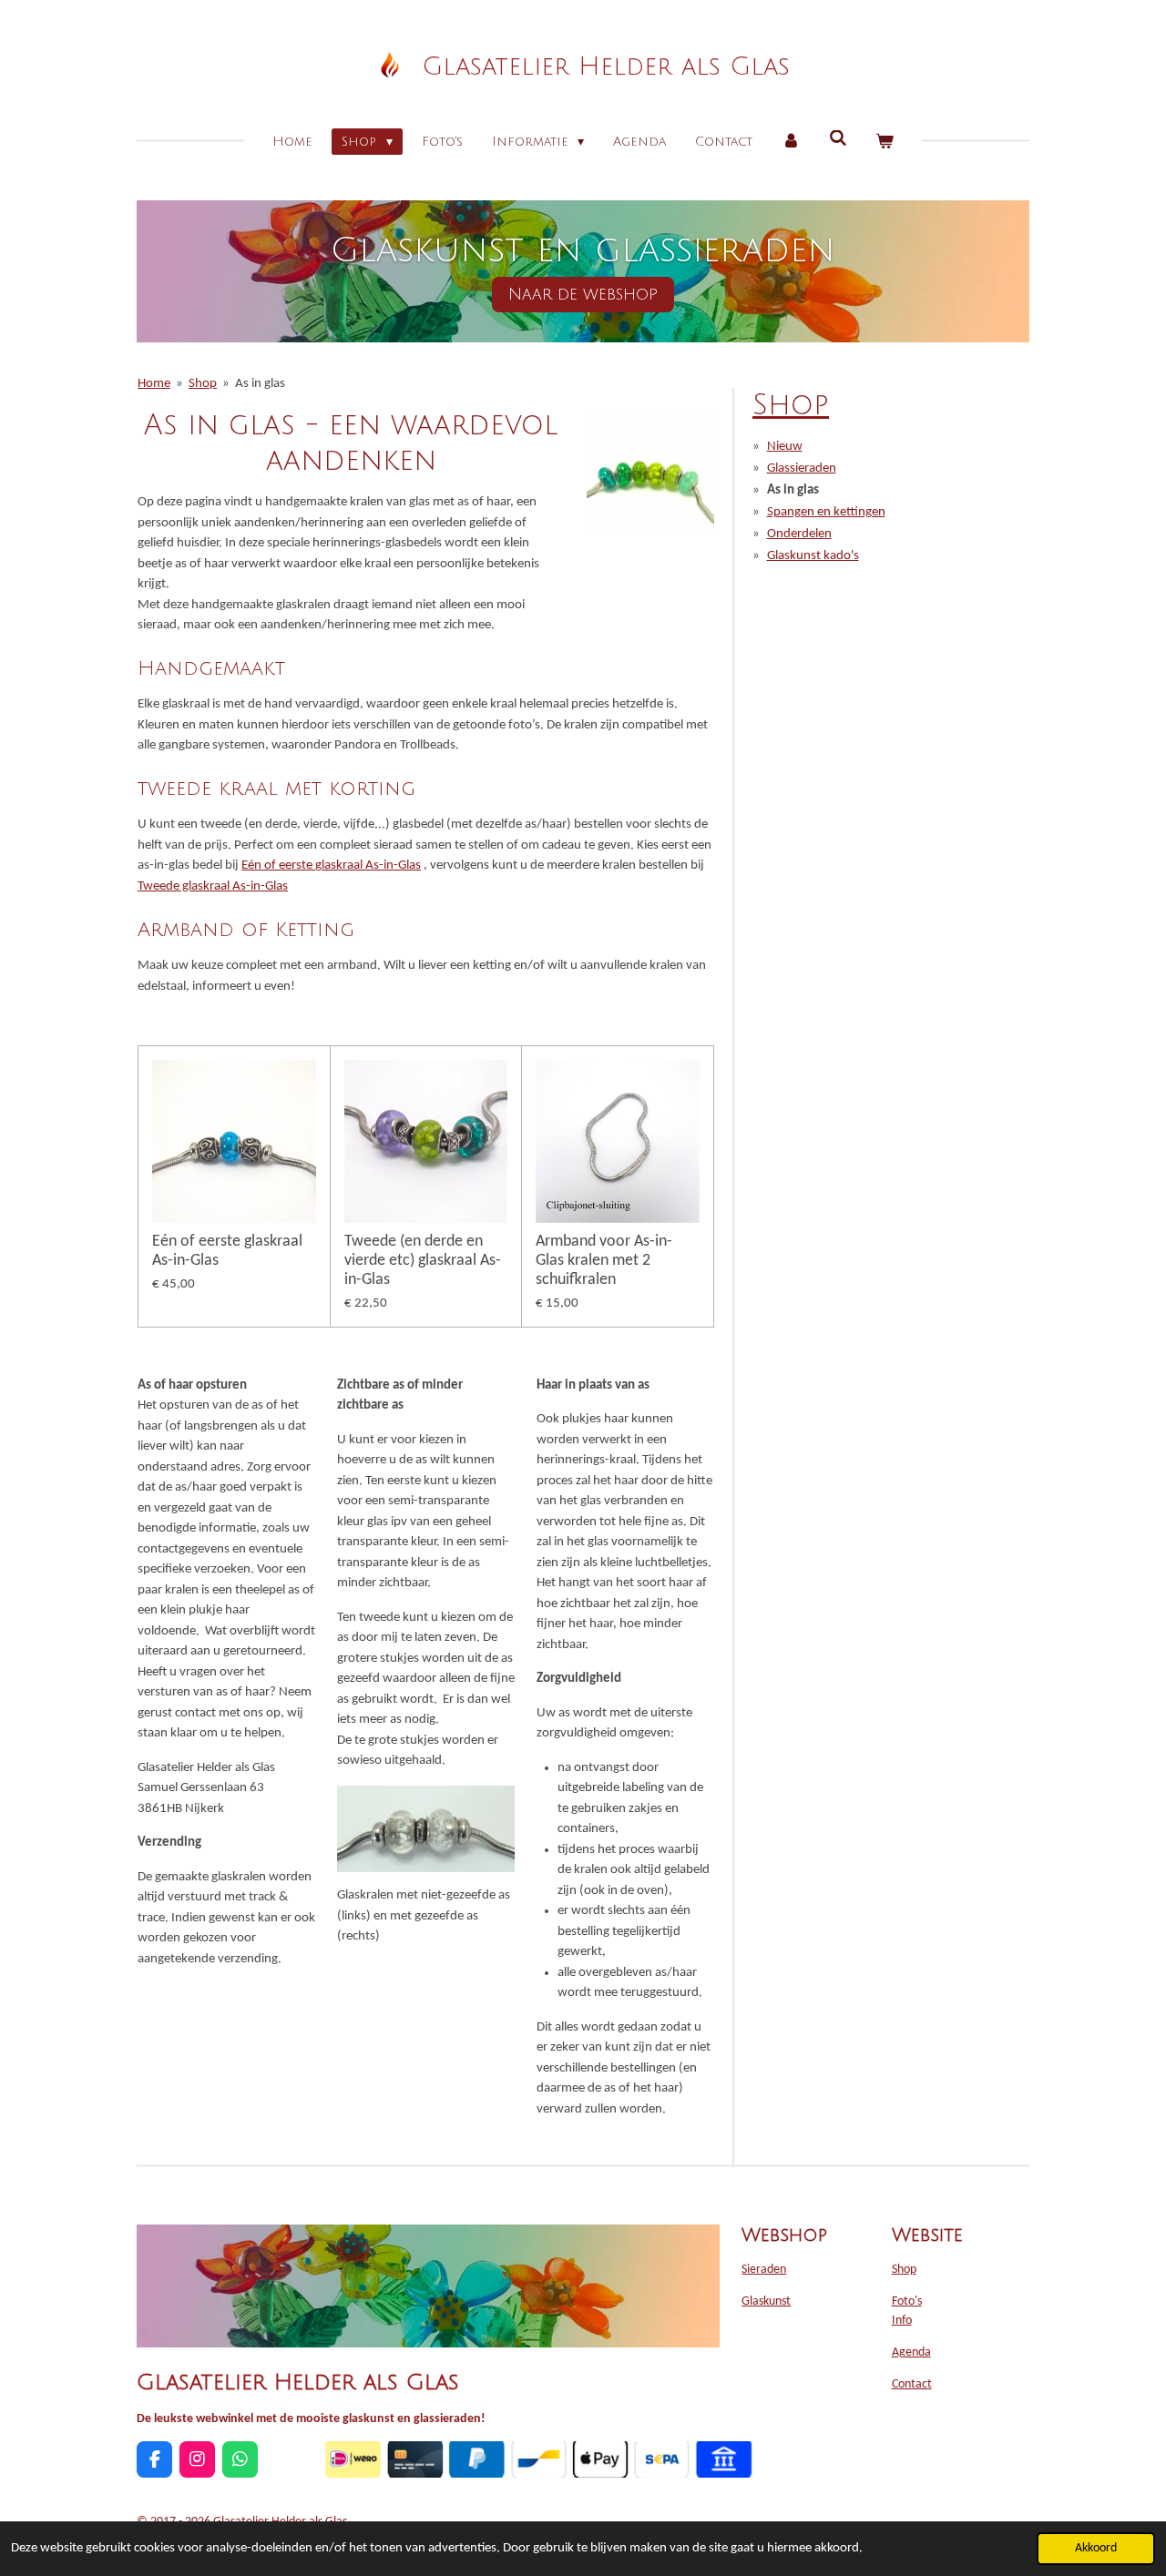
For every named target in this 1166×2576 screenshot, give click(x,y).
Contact (912, 2384)
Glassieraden (802, 468)
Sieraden (764, 2270)
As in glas (260, 384)
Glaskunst (766, 2301)
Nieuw (785, 447)
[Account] (791, 142)
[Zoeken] (838, 139)
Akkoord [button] (1096, 2548)
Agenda (911, 2352)
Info (902, 2321)
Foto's (907, 2301)
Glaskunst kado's (813, 556)
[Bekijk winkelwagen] (885, 142)
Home (154, 384)
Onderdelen (799, 534)
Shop (203, 384)
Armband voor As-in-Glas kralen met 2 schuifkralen (604, 1261)
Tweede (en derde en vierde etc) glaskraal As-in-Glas (423, 1261)
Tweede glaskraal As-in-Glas (213, 886)
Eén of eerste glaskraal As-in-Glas (331, 865)
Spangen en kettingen (826, 512)
